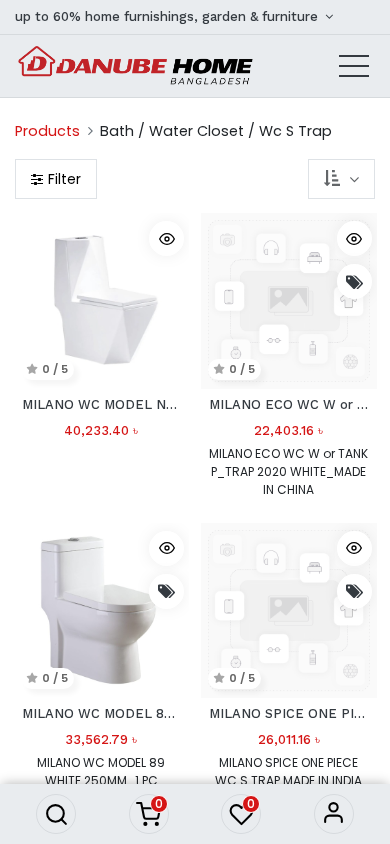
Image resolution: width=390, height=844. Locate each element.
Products (47, 131)
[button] (56, 814)
